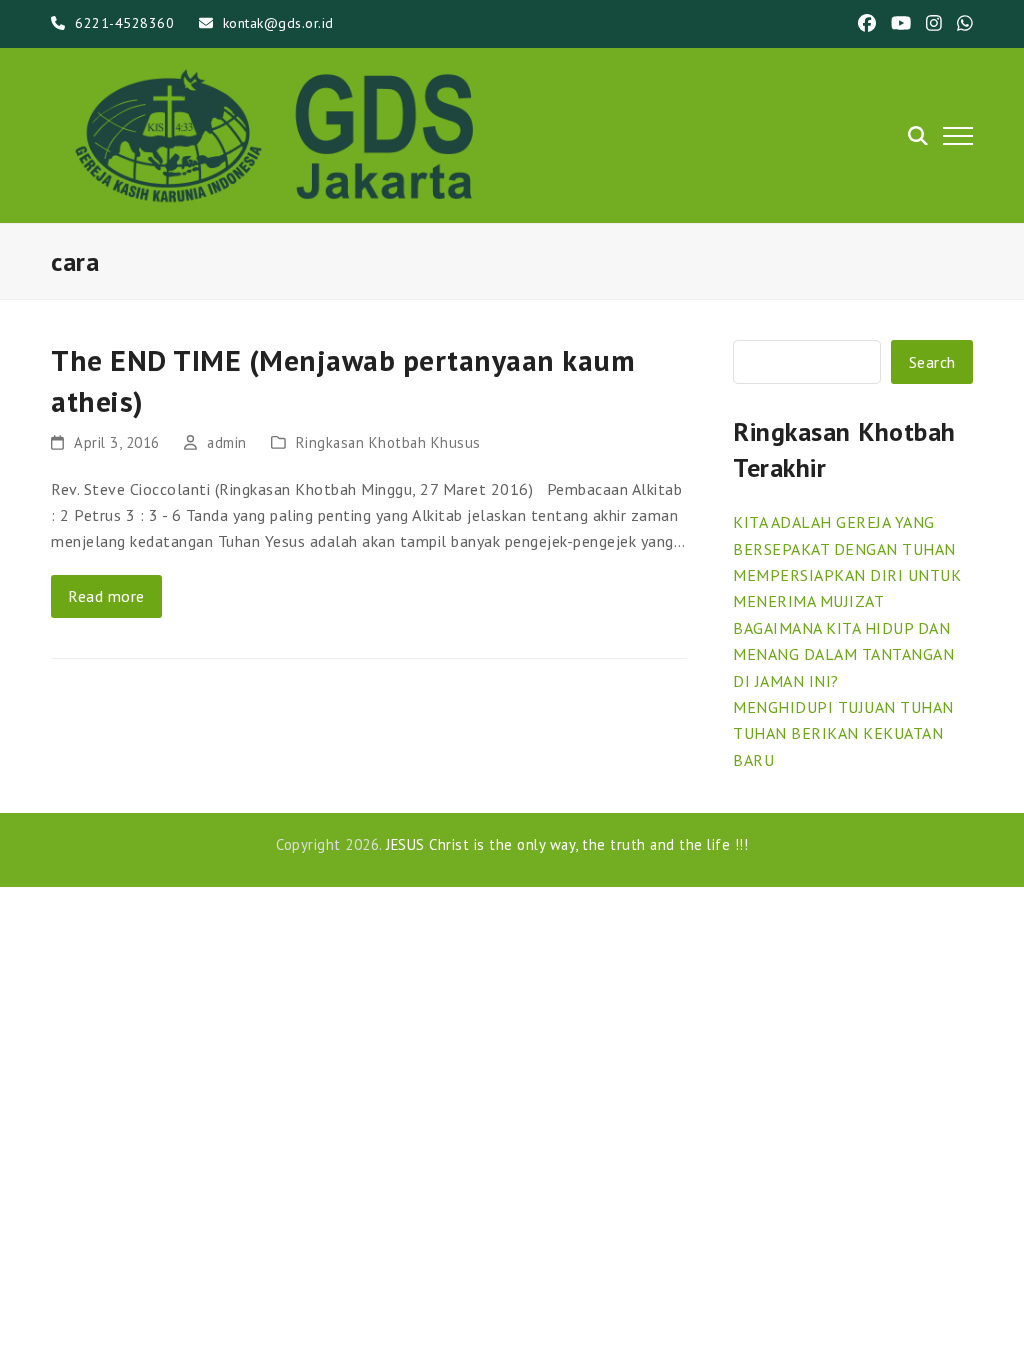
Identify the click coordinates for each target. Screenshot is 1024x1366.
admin (227, 442)
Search (932, 362)
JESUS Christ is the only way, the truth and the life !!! (567, 844)
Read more (106, 596)
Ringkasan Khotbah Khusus (388, 442)
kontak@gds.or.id (278, 23)
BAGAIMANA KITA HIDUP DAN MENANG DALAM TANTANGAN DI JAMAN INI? (843, 654)
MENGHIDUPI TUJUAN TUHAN (843, 707)
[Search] (918, 136)
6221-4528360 (124, 23)
